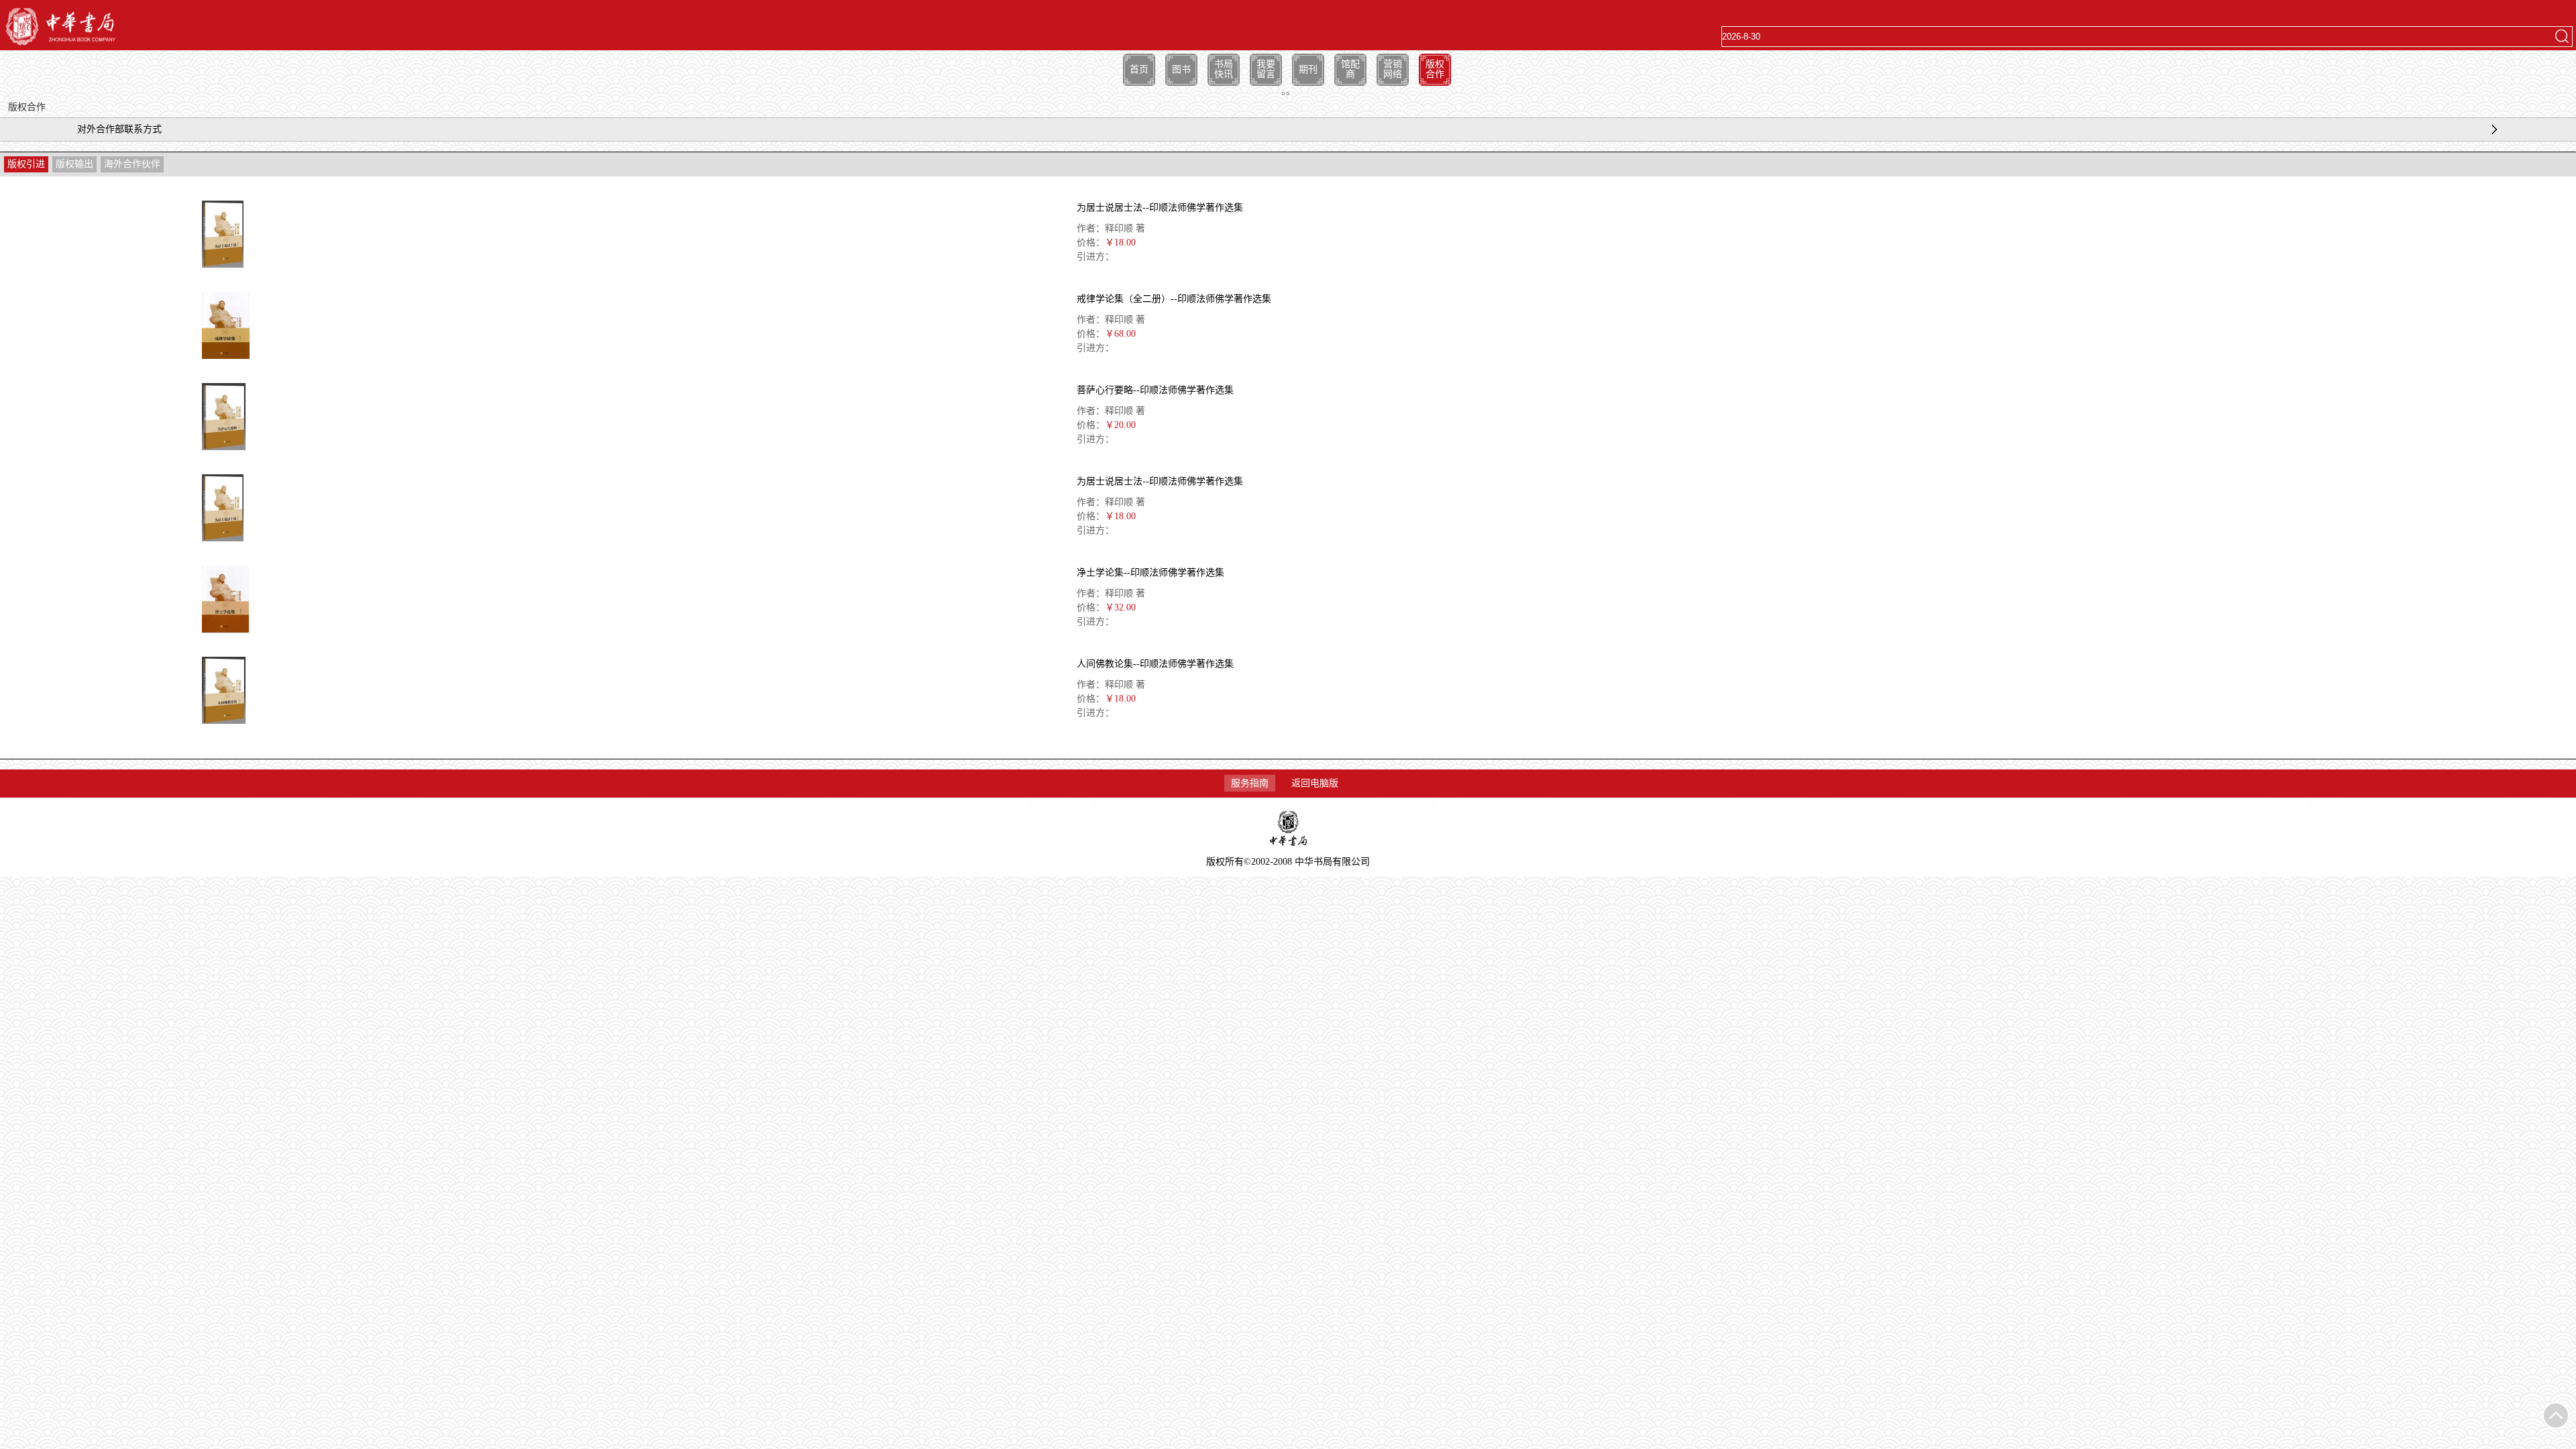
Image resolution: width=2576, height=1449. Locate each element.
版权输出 (74, 164)
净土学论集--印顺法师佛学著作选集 (1150, 573)
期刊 (1308, 69)
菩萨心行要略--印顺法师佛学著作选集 (1155, 390)
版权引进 (26, 164)
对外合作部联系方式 (119, 129)
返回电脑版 (1315, 783)
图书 (1181, 69)
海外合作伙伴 (132, 164)
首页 (1139, 69)
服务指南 (1250, 783)
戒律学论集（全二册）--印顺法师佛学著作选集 (1174, 299)
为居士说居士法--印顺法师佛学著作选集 (1160, 208)
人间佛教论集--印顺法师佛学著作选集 (1155, 664)
